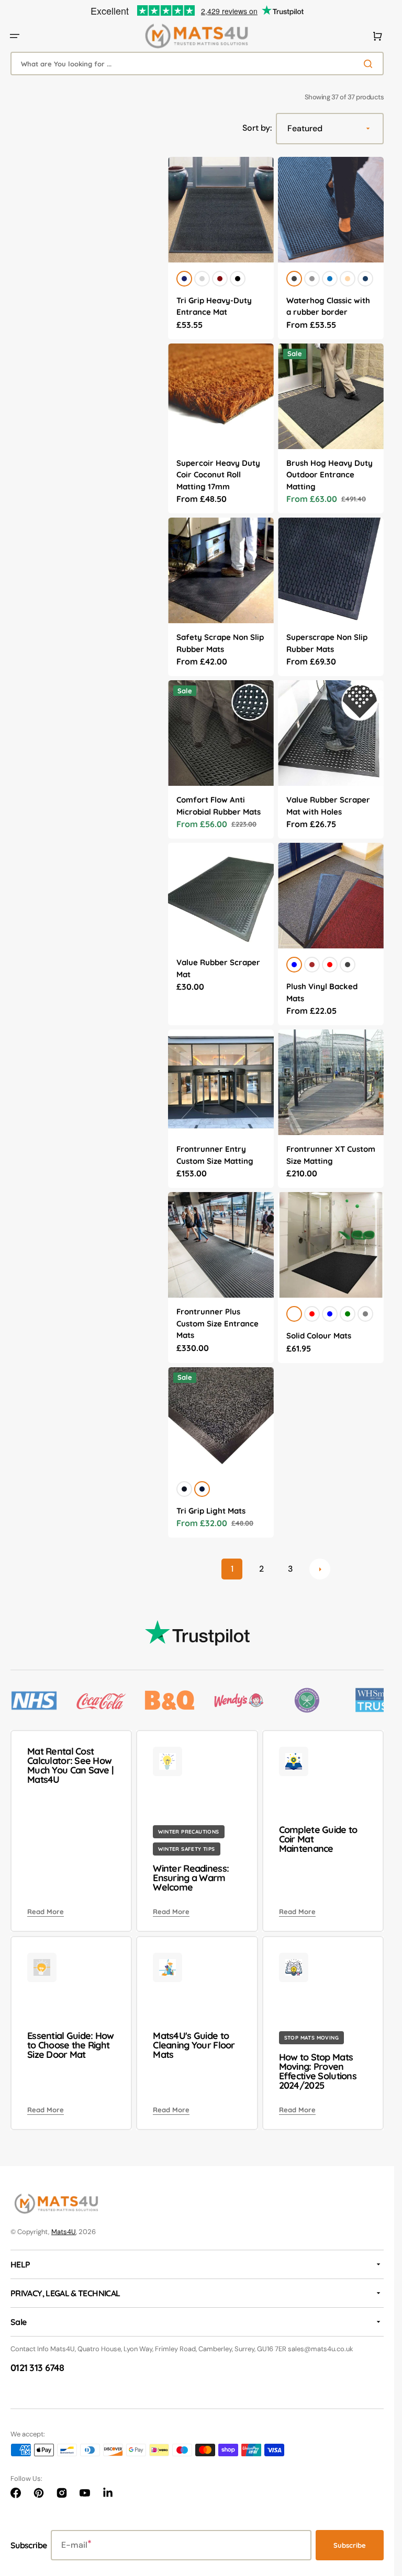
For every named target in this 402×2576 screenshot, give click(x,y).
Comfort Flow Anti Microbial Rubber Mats (219, 806)
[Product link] (221, 248)
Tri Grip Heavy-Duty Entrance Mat (214, 306)
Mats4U (64, 2232)
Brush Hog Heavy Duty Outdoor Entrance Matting (330, 475)
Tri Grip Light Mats (211, 1511)
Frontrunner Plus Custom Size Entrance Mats (217, 1323)
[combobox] (197, 64)
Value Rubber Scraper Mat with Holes (328, 806)
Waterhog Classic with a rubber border (328, 306)
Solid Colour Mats (319, 1336)
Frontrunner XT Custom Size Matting (331, 1155)
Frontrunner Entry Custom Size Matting (215, 1155)
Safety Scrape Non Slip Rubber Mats (220, 643)
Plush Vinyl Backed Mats (322, 992)
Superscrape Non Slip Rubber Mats (327, 643)
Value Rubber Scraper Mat (218, 968)
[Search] (370, 64)
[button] (15, 36)
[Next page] (320, 1569)
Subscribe (350, 2545)
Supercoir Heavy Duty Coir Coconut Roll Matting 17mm (218, 475)
